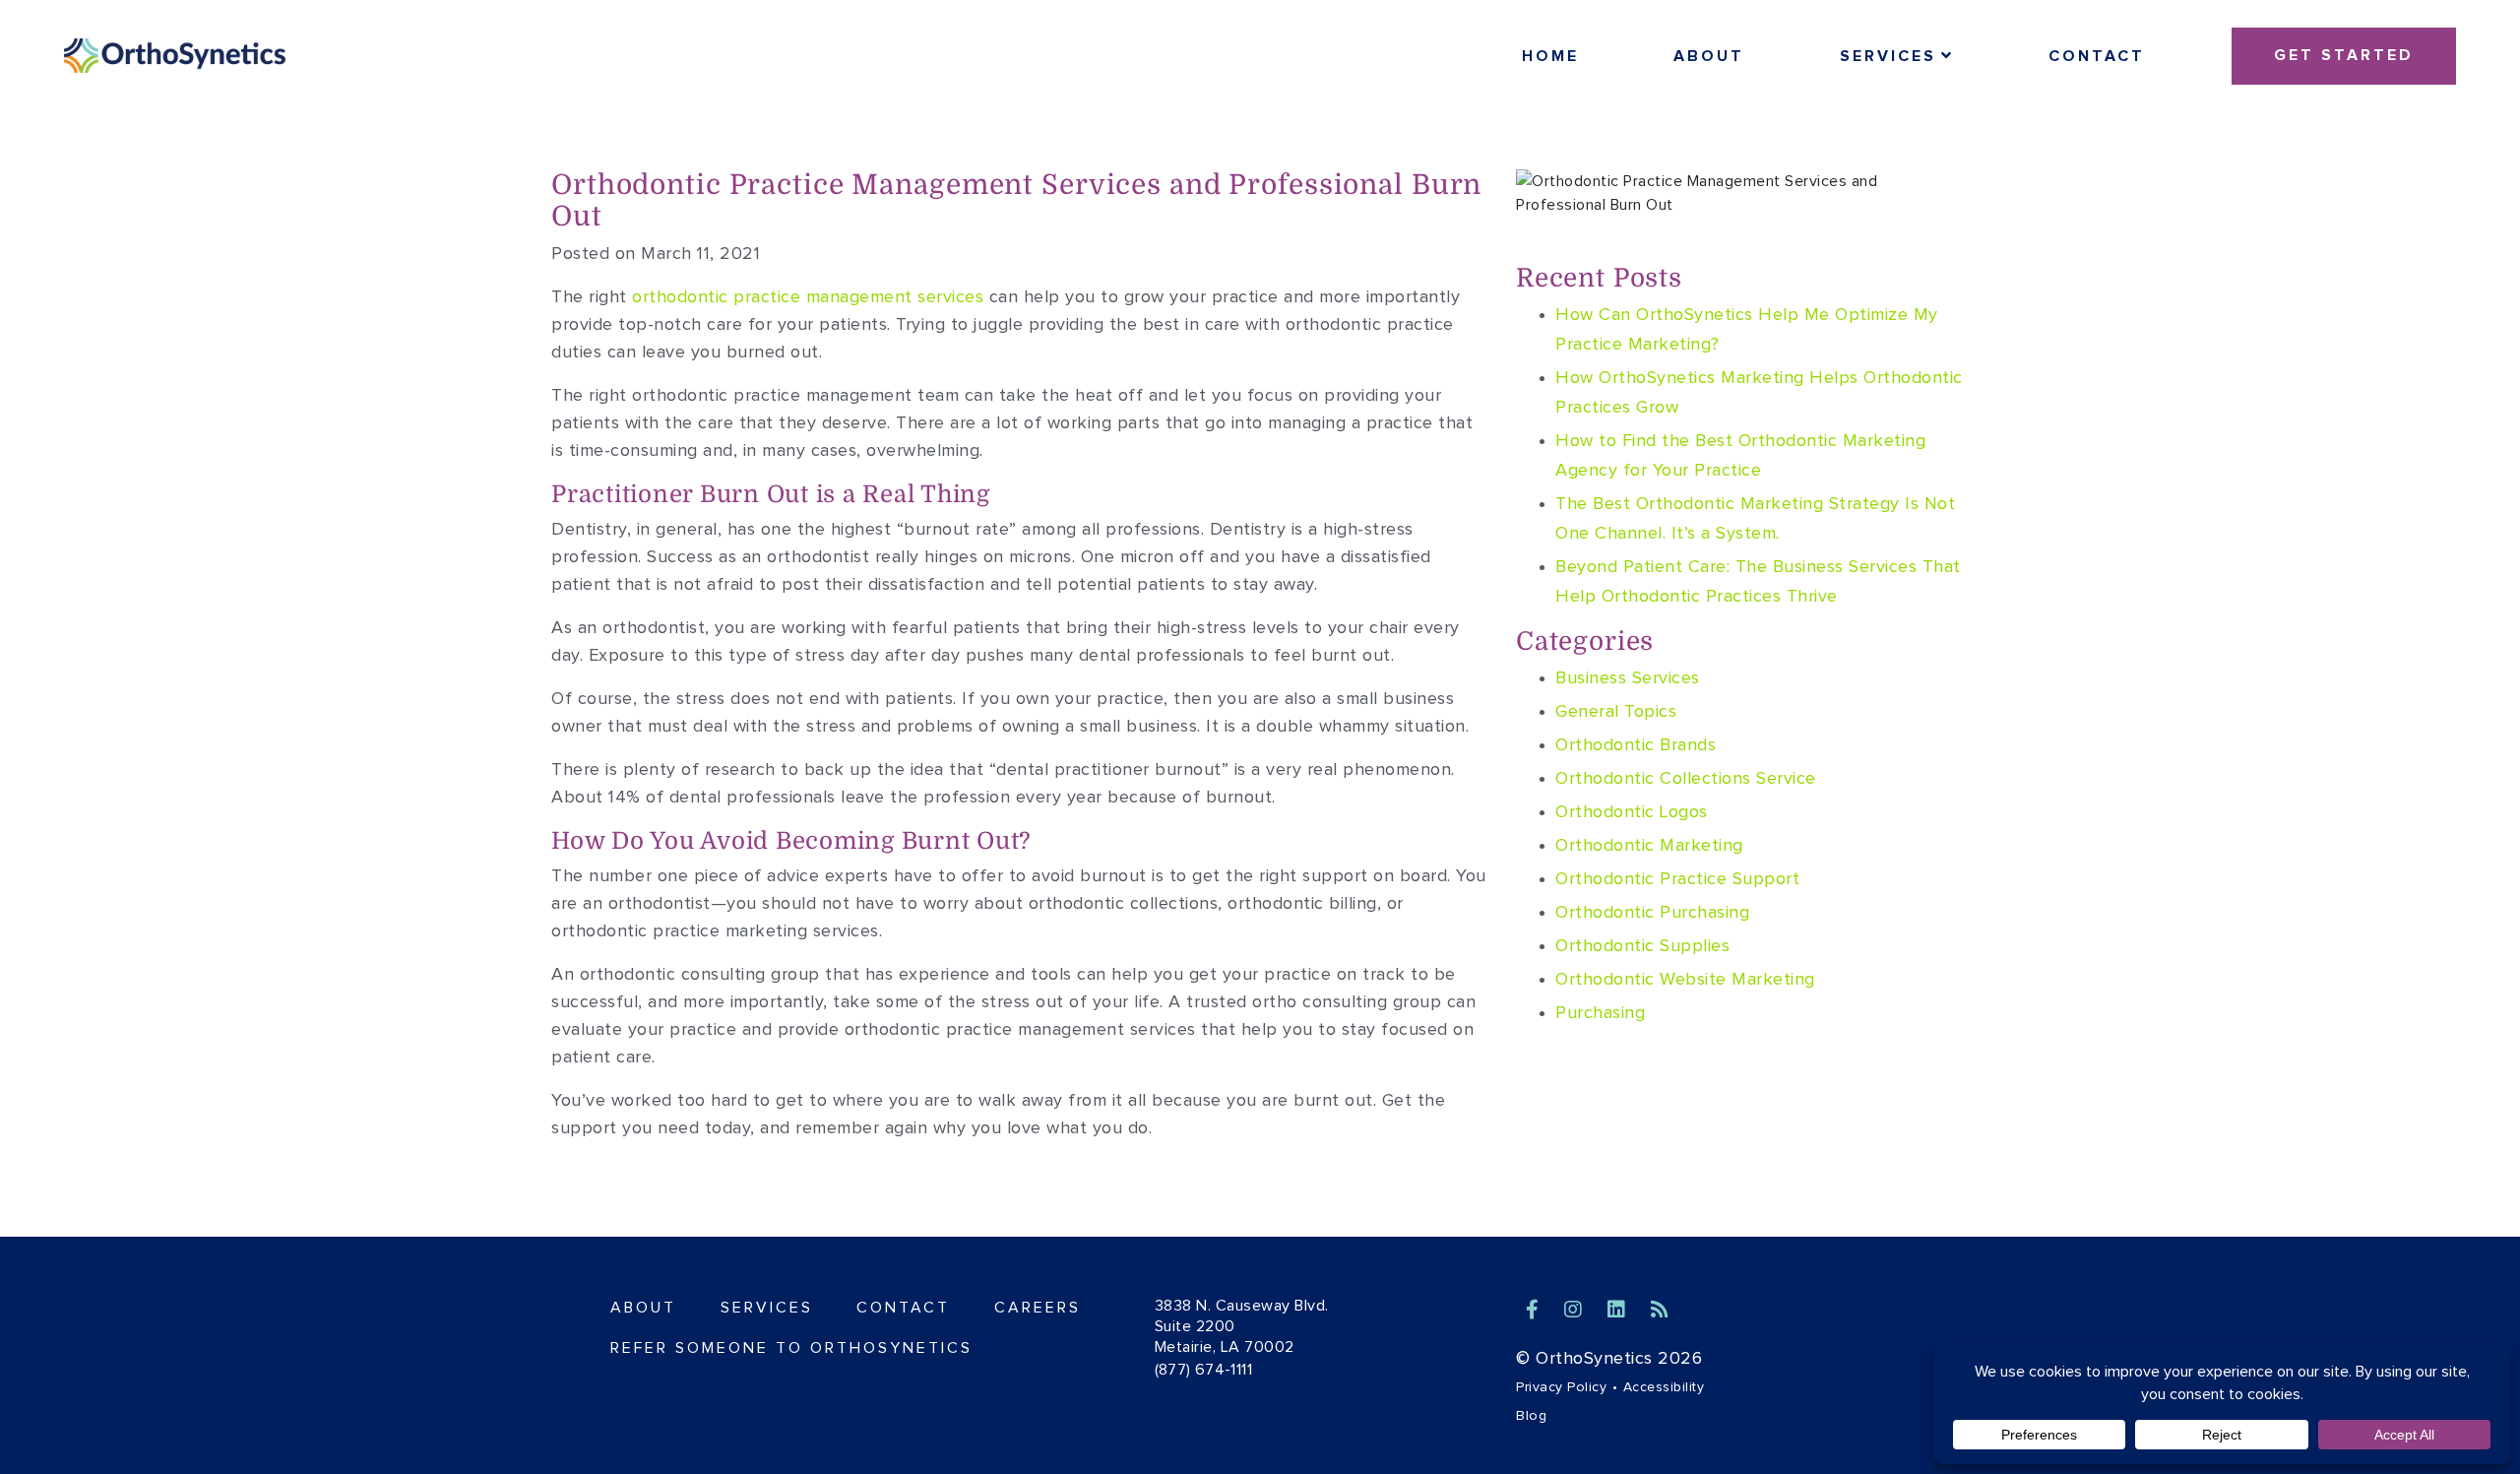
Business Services (1628, 678)
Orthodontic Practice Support (1677, 879)
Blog (1531, 1416)
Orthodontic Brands (1636, 745)
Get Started (2344, 55)
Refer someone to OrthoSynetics (791, 1348)
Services (1888, 56)
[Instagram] (1576, 1311)
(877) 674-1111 (1204, 1370)
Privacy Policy (1561, 1387)
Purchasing (1600, 1013)
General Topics (1616, 712)
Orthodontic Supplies (1642, 946)
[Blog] (1660, 1311)
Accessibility (1664, 1387)
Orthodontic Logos (1632, 812)
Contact (2097, 56)
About (1709, 56)
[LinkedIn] (1619, 1311)
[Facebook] (1535, 1311)
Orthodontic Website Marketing (1685, 980)
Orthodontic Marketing (1649, 846)
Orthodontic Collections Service (1686, 779)
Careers (1038, 1308)
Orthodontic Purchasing (1652, 913)
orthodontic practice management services (808, 297)
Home (1550, 56)
